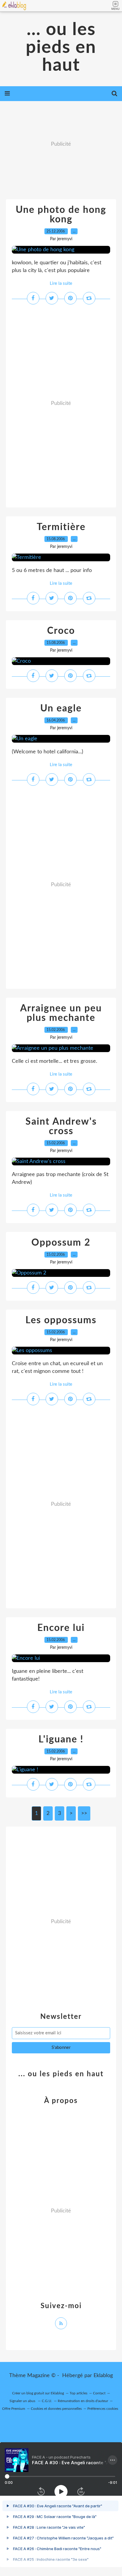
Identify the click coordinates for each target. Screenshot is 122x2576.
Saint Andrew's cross (61, 1126)
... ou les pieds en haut (61, 48)
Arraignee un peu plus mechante (61, 1013)
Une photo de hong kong (61, 215)
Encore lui (61, 1628)
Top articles (78, 2393)
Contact (99, 2393)
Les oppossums (61, 1320)
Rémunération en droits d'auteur (83, 2401)
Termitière (61, 527)
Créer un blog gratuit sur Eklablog (38, 2393)
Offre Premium (14, 2409)
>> (84, 1813)
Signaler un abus (23, 2401)
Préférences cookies (103, 2409)
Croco (61, 631)
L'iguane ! (61, 1739)
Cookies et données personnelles (56, 2409)
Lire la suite (61, 283)
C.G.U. (47, 2401)
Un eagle (61, 708)
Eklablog (103, 2376)
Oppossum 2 (61, 1243)
